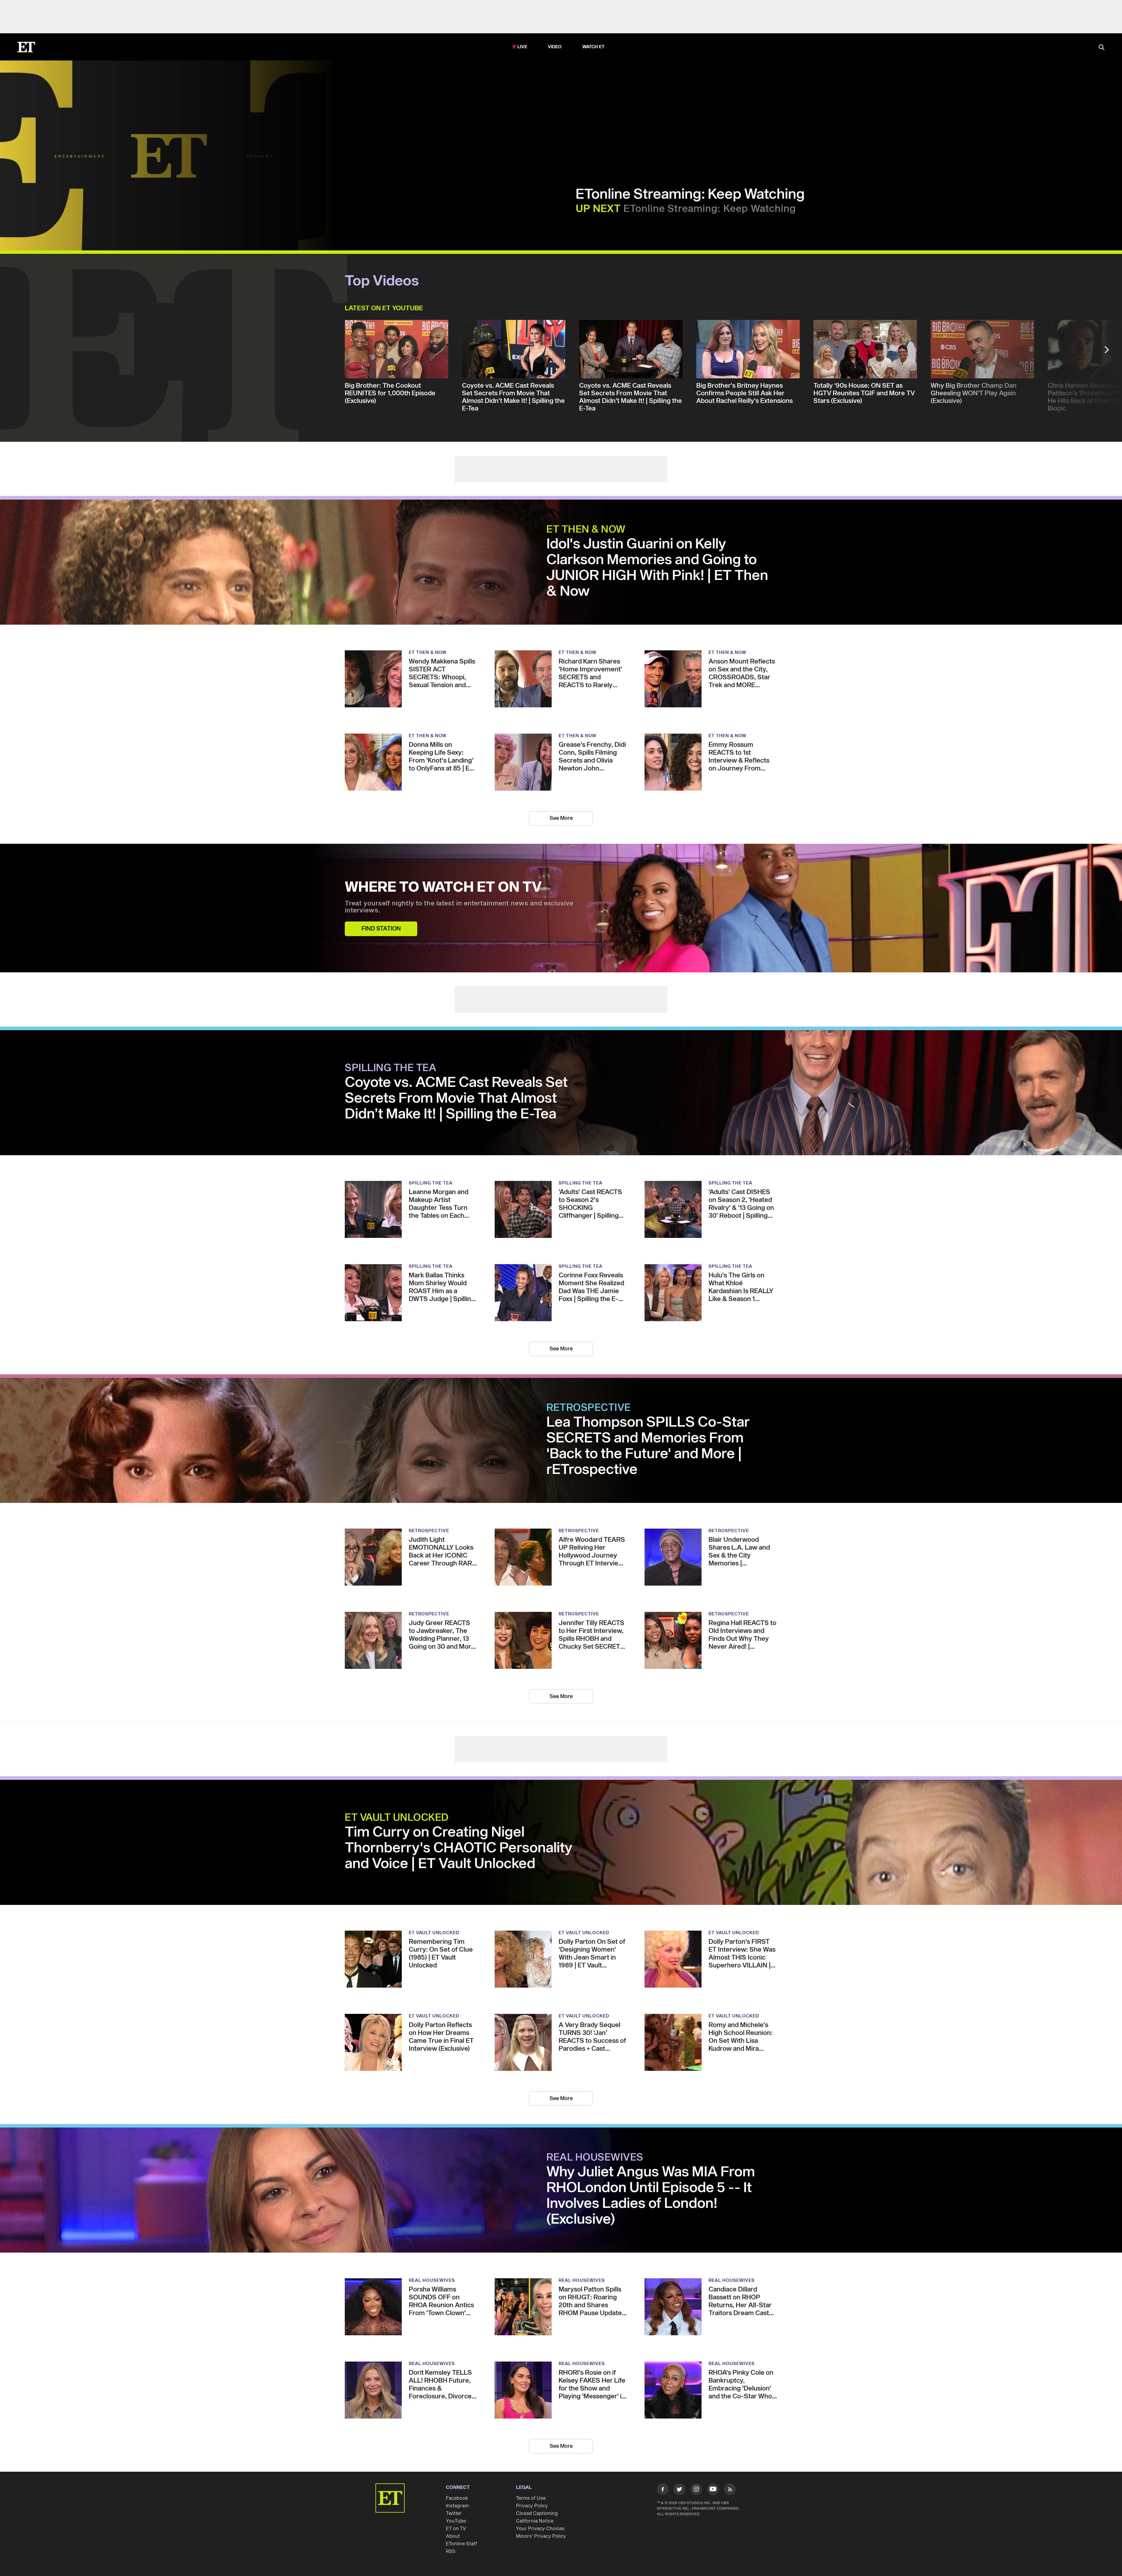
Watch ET (594, 47)
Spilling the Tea (391, 1068)
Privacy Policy (532, 2506)
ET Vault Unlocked (397, 1818)
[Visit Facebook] (663, 2490)
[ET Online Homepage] (26, 47)
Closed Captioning (537, 2513)
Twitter (454, 2513)
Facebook (457, 2498)
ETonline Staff (462, 2544)
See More (561, 818)
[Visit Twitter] (679, 2490)
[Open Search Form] (1102, 48)
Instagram (457, 2506)
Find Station (381, 929)
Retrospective (589, 1408)
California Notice (535, 2521)
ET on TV (456, 2529)
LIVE (522, 47)
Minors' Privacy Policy (541, 2529)
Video (555, 47)
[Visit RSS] (730, 2490)
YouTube (456, 2521)
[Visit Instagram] (696, 2490)
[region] (169, 155)
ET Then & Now (586, 530)
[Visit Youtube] (713, 2489)
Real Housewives (595, 2158)
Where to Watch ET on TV (443, 888)
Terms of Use (531, 2498)
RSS (451, 2551)
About (453, 2536)
